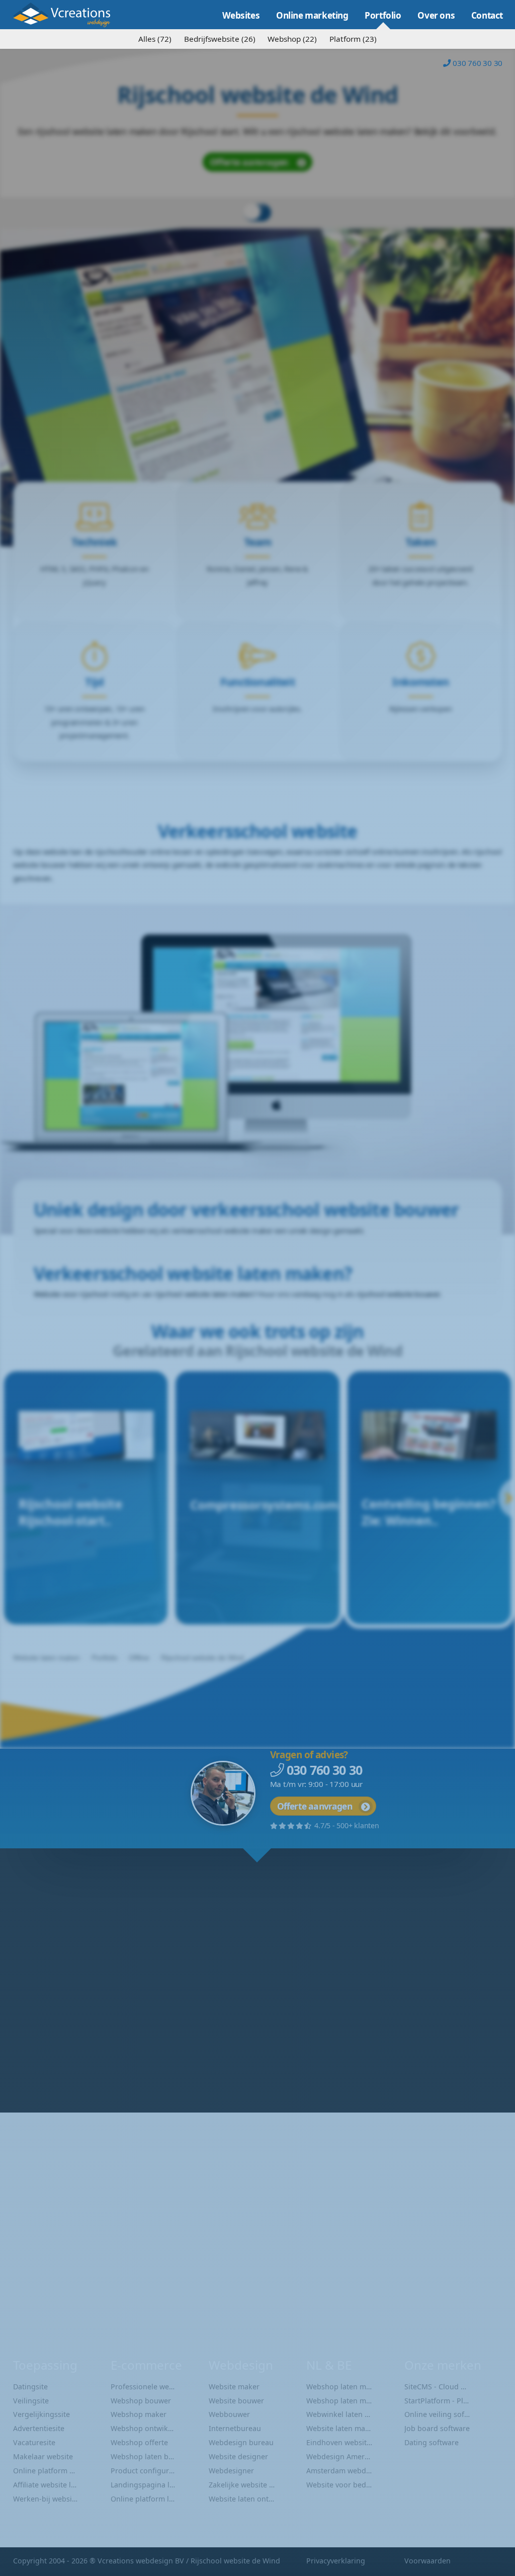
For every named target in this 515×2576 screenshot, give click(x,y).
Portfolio (383, 15)
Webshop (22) (292, 39)
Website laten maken (68, 15)
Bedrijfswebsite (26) (220, 39)
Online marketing (312, 15)
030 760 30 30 (478, 63)
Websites (241, 15)
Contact (487, 15)
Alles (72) (155, 39)
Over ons (436, 15)
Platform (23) (353, 39)
